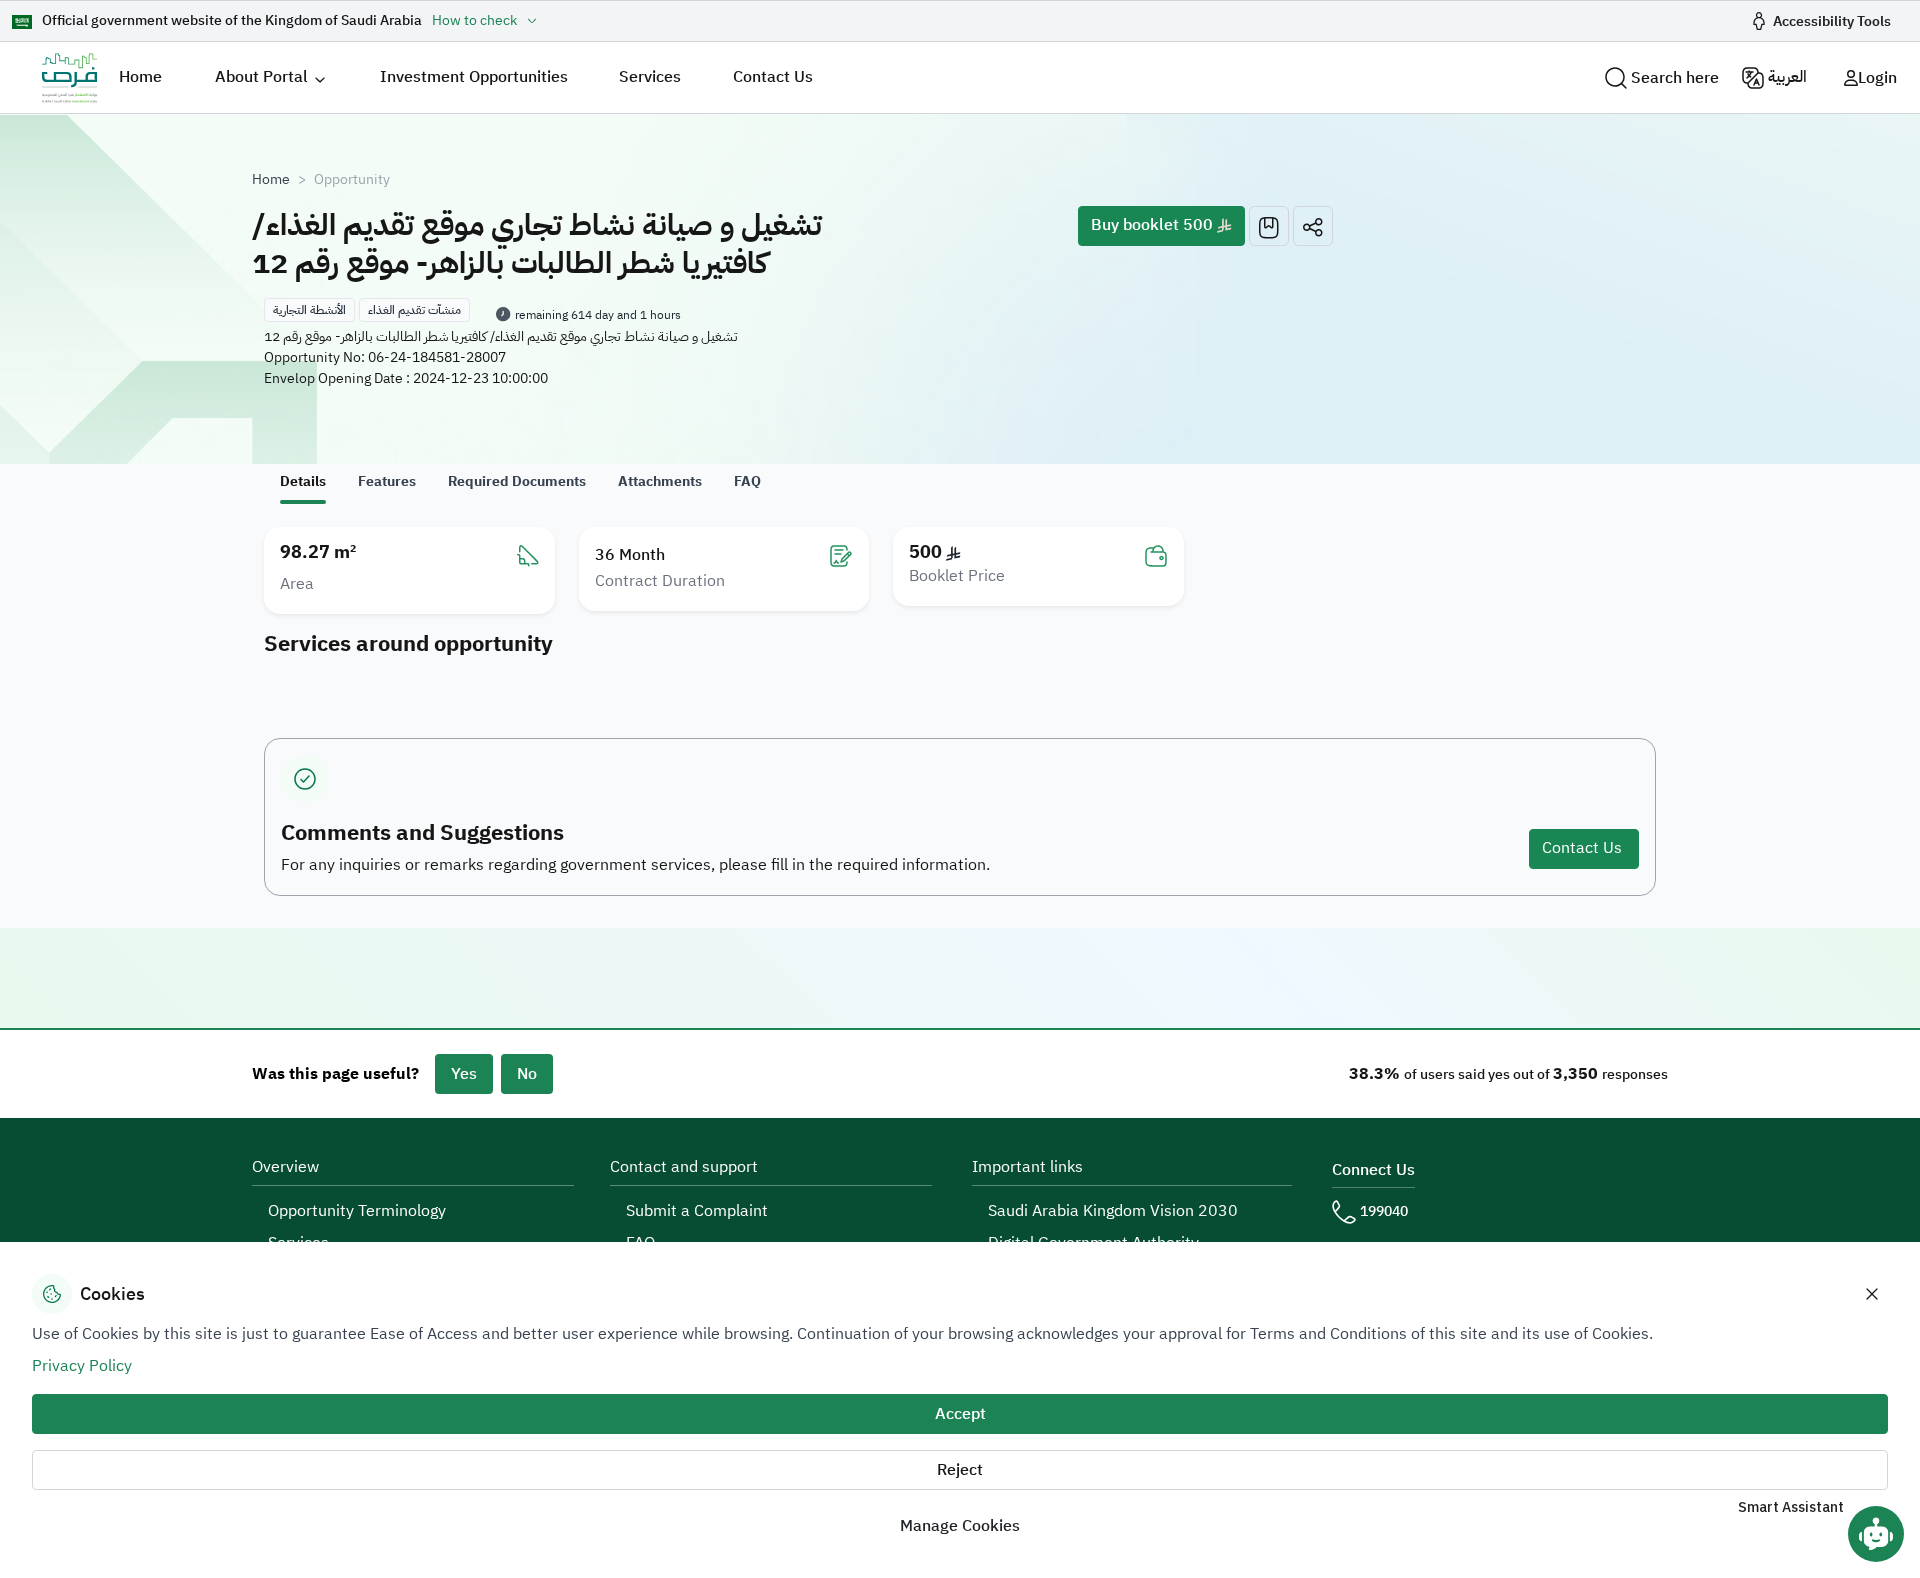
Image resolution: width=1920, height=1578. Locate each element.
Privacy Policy (82, 1366)
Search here (1675, 78)
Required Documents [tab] (517, 481)
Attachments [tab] (660, 481)
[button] (1313, 226)
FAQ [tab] (747, 481)
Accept (960, 1414)
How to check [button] (474, 21)
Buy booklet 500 (1154, 225)
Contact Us (773, 77)
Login (1877, 78)
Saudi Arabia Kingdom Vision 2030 (1113, 1211)
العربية (1787, 77)
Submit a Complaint (697, 1211)
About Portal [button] (261, 77)
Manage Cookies (960, 1526)
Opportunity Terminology (357, 1211)
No (527, 1074)
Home (140, 77)
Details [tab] (303, 481)
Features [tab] (387, 481)
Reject (960, 1470)
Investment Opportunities (474, 77)
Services (650, 77)
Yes (464, 1074)
